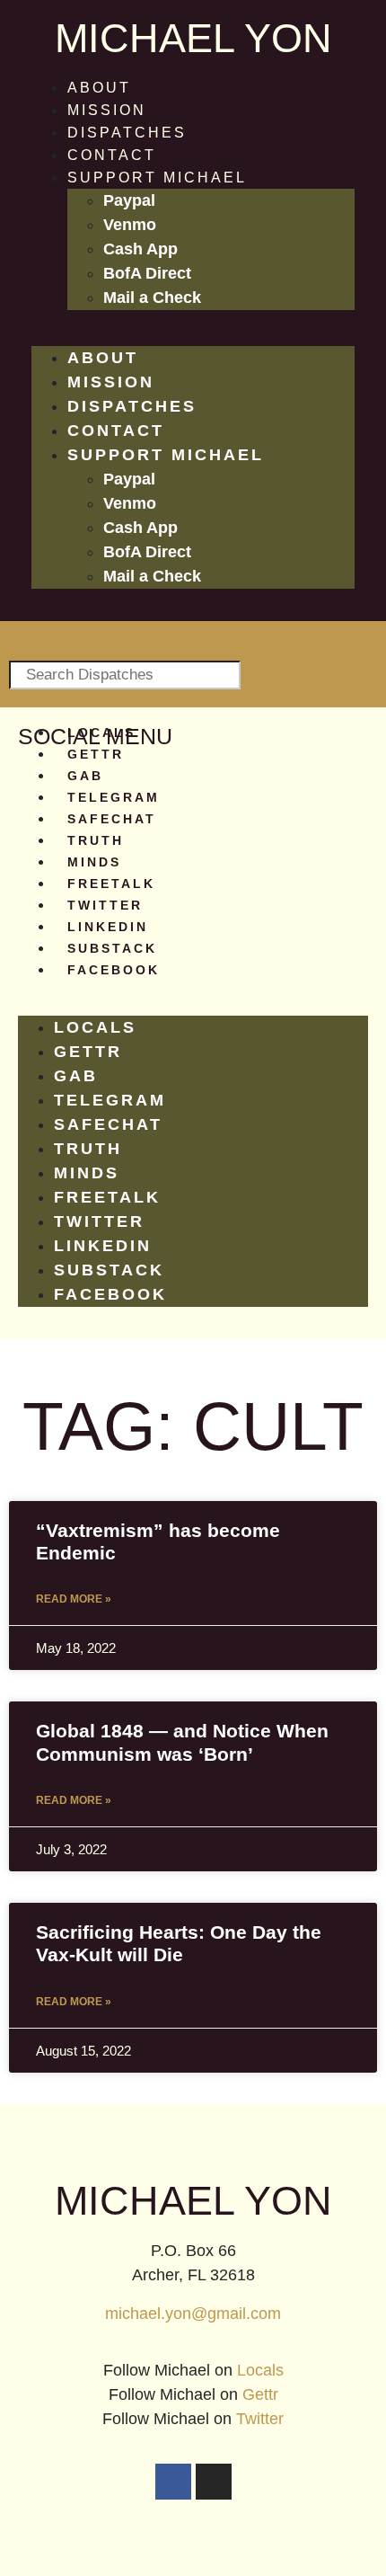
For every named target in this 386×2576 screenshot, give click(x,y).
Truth (96, 840)
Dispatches (127, 133)
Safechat (112, 819)
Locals (101, 733)
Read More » (74, 1599)
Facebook (114, 970)
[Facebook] (173, 2482)
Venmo (130, 225)
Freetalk (111, 884)
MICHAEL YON (193, 38)
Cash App (140, 249)
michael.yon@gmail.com (193, 2314)
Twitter (105, 905)
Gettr (96, 754)
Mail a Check (152, 298)
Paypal (129, 200)
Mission (107, 110)
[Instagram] (214, 2482)
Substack (112, 948)
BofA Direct (147, 273)
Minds (94, 862)
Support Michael (157, 178)
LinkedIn (108, 927)
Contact (112, 155)
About (99, 88)
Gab (85, 776)
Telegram (114, 797)
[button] (193, 335)
